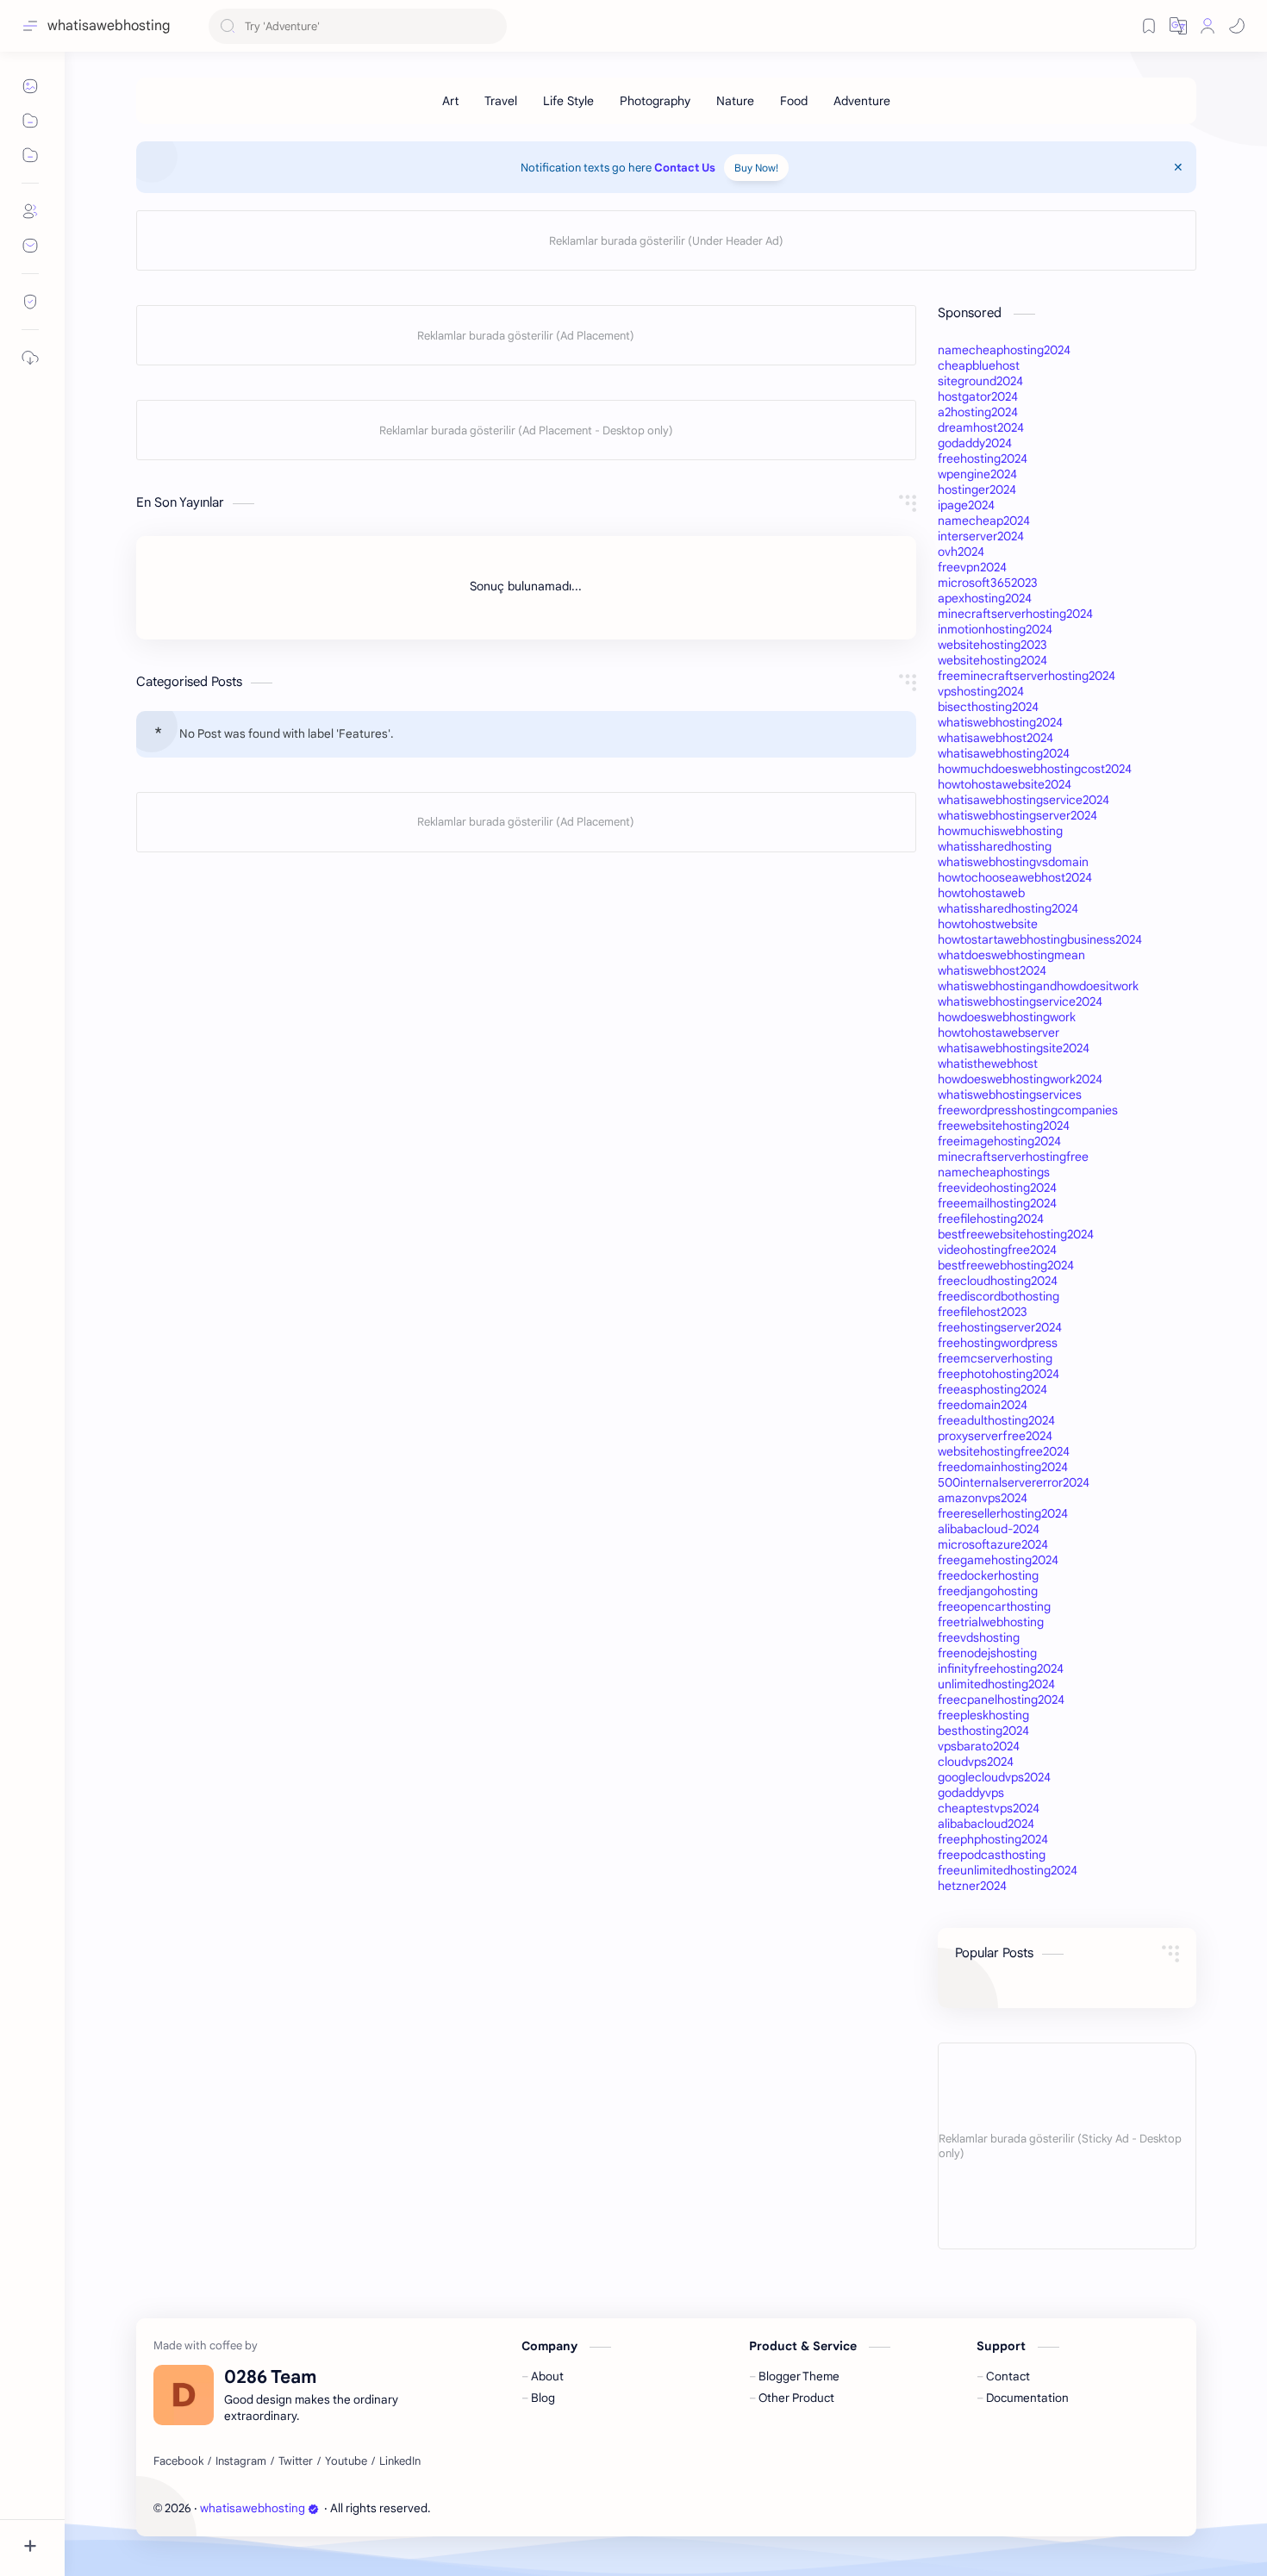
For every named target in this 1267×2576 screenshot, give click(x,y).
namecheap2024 (984, 521)
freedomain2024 (983, 1405)
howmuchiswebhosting (1000, 831)
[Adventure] (862, 101)
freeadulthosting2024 (996, 1420)
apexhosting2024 (985, 598)
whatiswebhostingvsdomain (1013, 862)
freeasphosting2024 (992, 1389)
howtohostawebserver (999, 1032)
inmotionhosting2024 (995, 629)
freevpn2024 (972, 567)
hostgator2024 (978, 396)
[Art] (450, 101)
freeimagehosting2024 (999, 1141)
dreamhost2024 (981, 427)
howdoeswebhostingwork (1007, 1017)
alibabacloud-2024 (989, 1529)
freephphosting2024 (993, 1839)
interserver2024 (981, 536)
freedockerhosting (988, 1575)
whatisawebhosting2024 (1004, 753)
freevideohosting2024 (997, 1188)
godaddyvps (971, 1793)
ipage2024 (966, 505)
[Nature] (735, 101)
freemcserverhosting (995, 1358)
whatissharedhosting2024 (1008, 908)
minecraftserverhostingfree (1013, 1157)
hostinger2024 (977, 490)
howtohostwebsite (988, 924)
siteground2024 (980, 381)
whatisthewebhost (988, 1063)
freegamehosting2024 (998, 1560)
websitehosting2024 (992, 660)
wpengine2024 (977, 474)
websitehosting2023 (992, 645)
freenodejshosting (987, 1653)
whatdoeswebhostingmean (1011, 955)
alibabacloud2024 (986, 1824)
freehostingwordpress (998, 1343)
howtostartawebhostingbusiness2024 (1040, 939)
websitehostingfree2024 (1004, 1451)
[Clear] (491, 26)
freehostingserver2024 (1000, 1327)
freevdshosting (979, 1637)
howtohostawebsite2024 (1005, 784)
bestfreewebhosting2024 (1006, 1265)
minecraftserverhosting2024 (1015, 614)
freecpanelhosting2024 (1001, 1700)
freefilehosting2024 (991, 1219)
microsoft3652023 (988, 583)
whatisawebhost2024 (995, 738)
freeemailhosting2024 (997, 1203)
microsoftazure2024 (993, 1544)
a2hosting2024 (978, 412)
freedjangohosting (988, 1591)
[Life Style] (568, 101)
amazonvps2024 (983, 1498)
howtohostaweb (981, 893)
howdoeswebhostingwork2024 (1020, 1079)
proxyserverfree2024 (995, 1436)
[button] (1178, 26)
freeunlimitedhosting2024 (1008, 1870)
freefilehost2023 (983, 1312)
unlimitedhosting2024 (996, 1684)
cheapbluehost (979, 365)
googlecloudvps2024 (994, 1777)
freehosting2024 (983, 458)
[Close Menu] (1178, 167)
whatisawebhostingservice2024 (1024, 800)
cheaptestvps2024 (989, 1808)
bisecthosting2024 (988, 707)
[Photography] (655, 101)
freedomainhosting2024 (1003, 1467)
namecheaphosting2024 (1004, 350)
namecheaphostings (994, 1172)
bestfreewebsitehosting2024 (1016, 1234)
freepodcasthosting (992, 1855)
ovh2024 (961, 552)
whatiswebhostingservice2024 (1020, 1001)
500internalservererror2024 (1014, 1482)
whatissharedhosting (995, 846)
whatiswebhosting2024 (1000, 722)
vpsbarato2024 (979, 1746)
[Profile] (1208, 26)
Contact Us (685, 168)
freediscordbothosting (999, 1296)
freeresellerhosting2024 (1003, 1513)
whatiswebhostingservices (1010, 1095)
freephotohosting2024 (999, 1374)
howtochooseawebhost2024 (1015, 877)
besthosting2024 (983, 1731)
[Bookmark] (1149, 26)
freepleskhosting (983, 1715)
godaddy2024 (975, 443)
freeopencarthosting (994, 1606)
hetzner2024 (972, 1886)
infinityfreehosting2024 (1001, 1668)
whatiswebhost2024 (992, 970)
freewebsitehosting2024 (1004, 1126)
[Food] (794, 101)
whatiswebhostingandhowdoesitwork (1038, 986)
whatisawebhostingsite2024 (1014, 1048)
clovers (526, 2508)
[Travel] (501, 101)
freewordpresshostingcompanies (1028, 1110)
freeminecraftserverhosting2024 (1027, 676)
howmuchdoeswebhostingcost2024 (1035, 769)
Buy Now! (756, 168)
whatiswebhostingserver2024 (1017, 815)
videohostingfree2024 (997, 1250)
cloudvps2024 (976, 1762)
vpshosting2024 (981, 691)
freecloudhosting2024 (998, 1281)
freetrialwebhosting (991, 1622)
